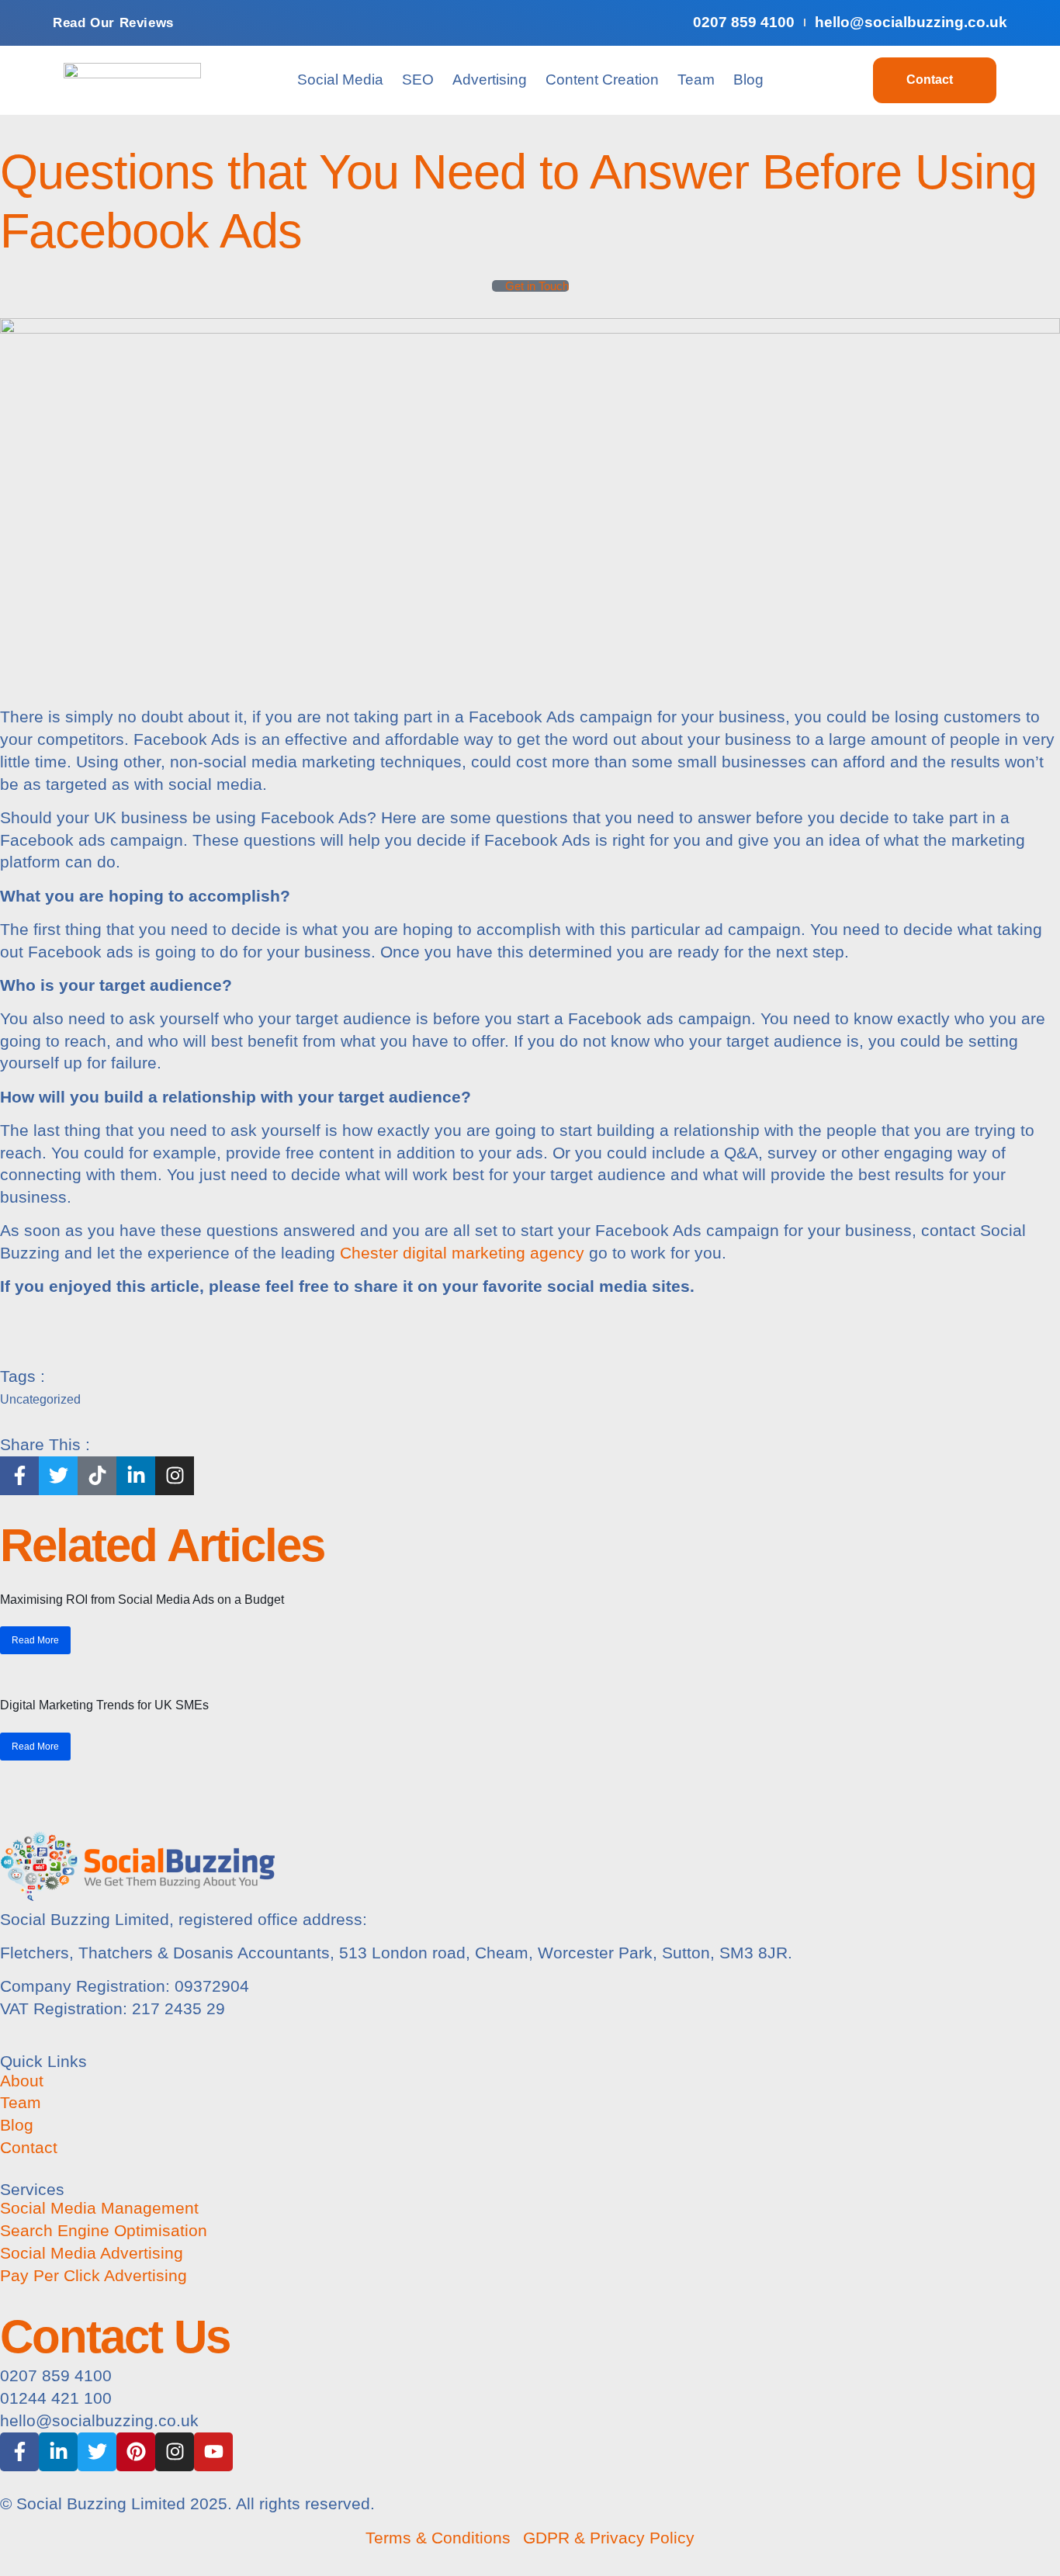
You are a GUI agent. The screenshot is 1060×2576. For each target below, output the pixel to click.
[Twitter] (97, 2452)
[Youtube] (213, 2452)
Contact (930, 80)
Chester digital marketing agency (462, 1253)
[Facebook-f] (19, 2452)
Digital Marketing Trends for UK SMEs (104, 1705)
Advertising (490, 80)
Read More (35, 1640)
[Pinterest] (136, 2452)
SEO (418, 80)
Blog (748, 80)
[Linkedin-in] (58, 2452)
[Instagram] (175, 2452)
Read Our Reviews (113, 23)
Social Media (340, 80)
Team (696, 80)
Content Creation (602, 80)
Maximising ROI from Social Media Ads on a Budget (142, 1600)
